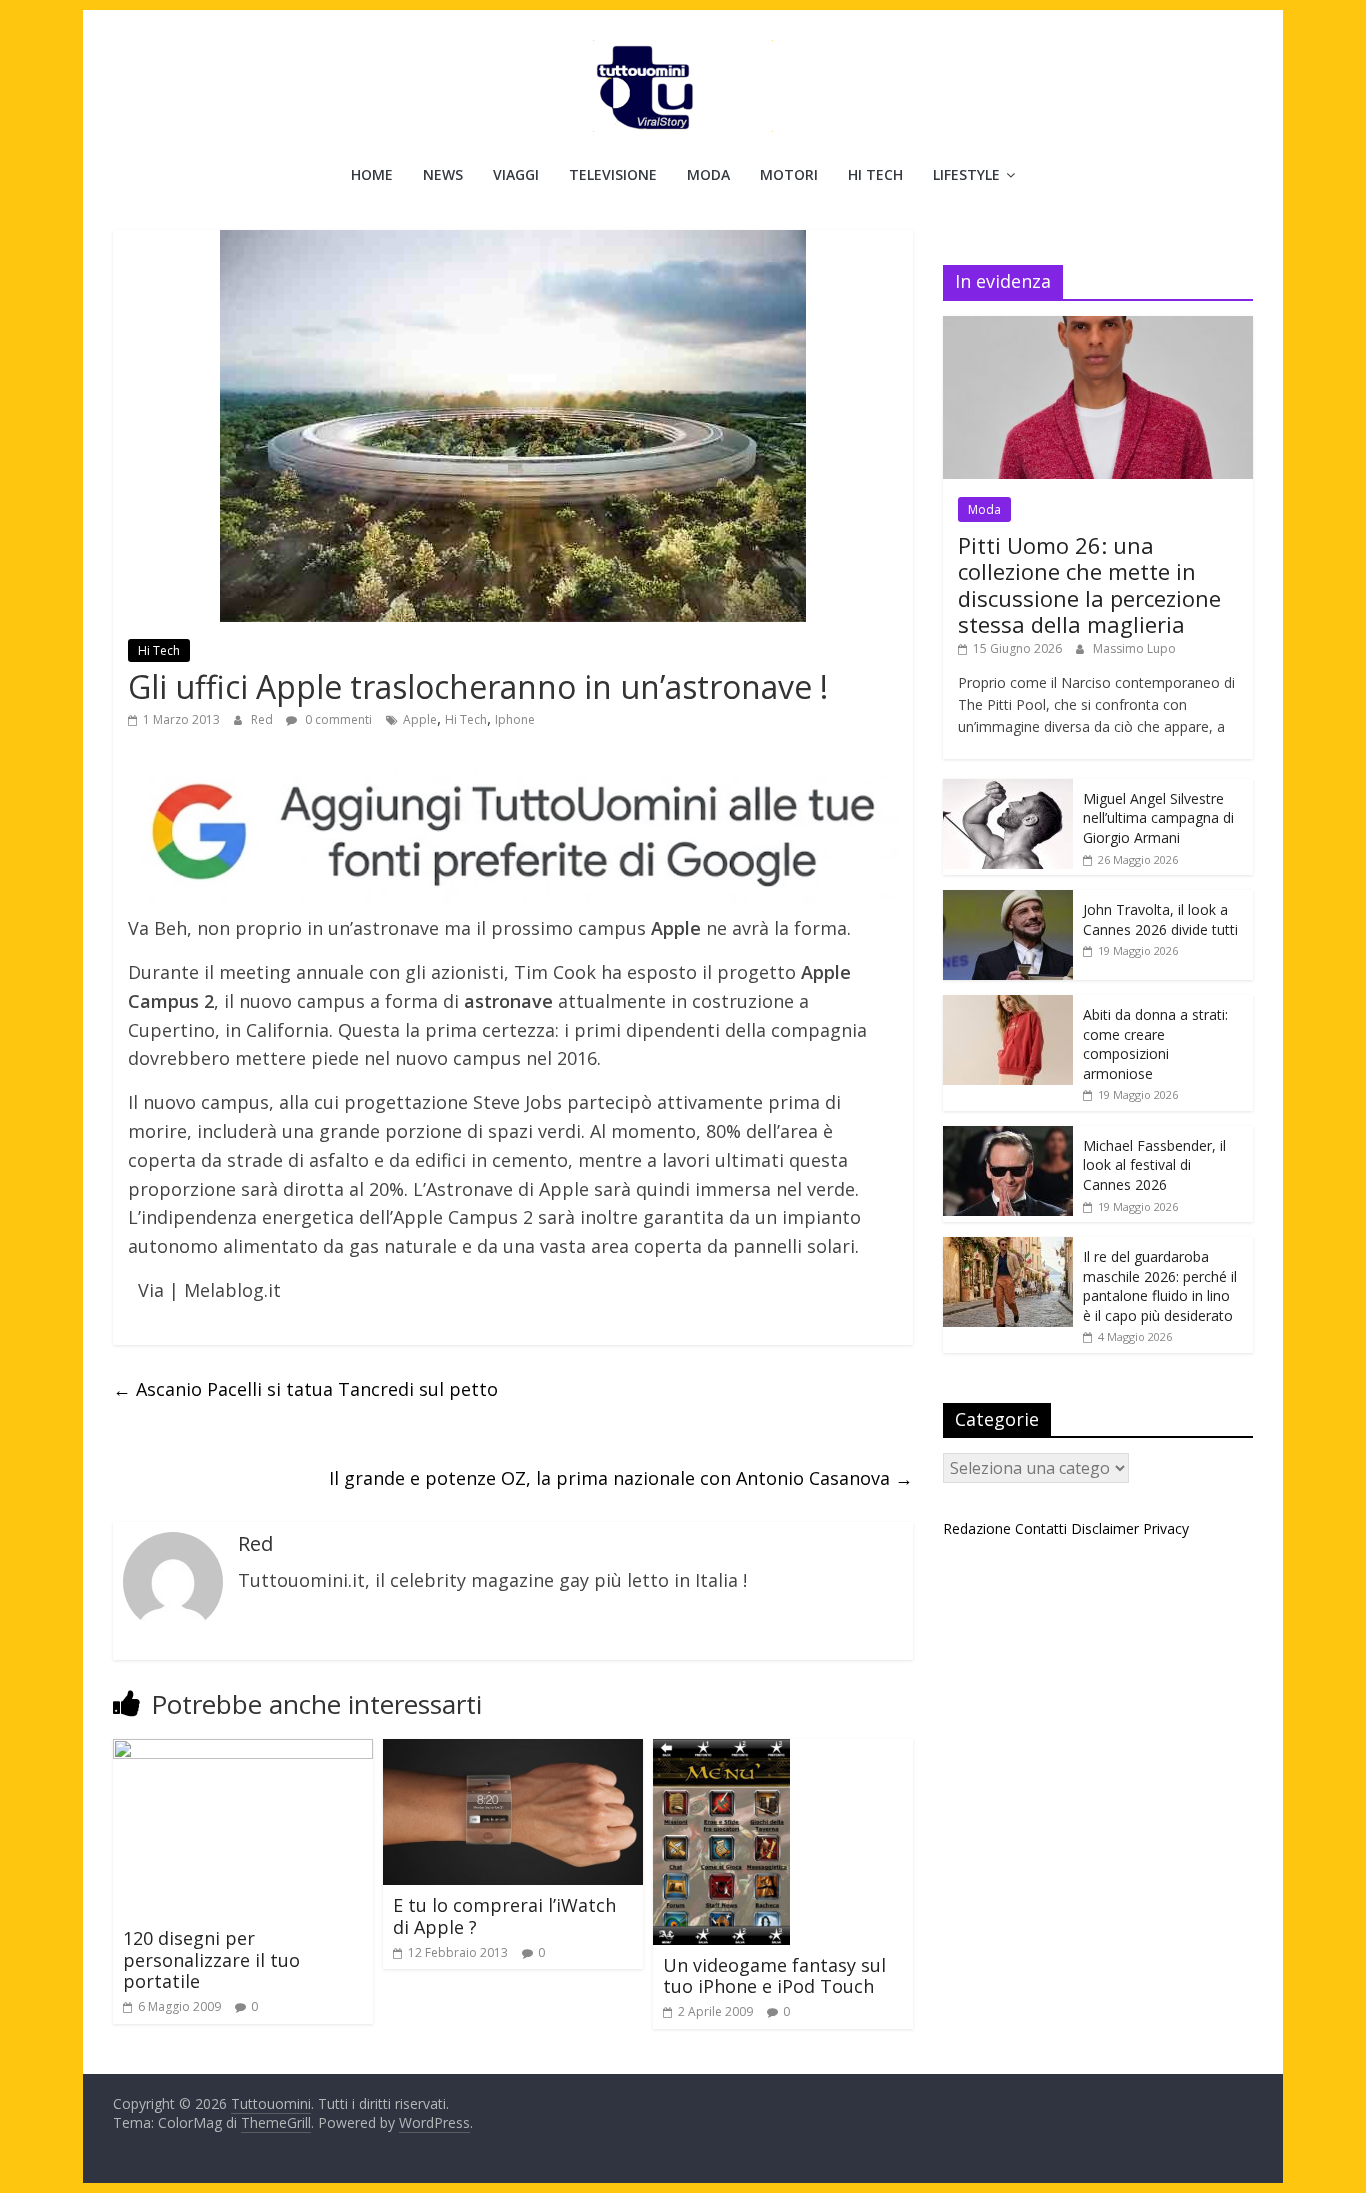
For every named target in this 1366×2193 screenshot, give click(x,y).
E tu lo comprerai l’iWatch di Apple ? (504, 1916)
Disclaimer (1105, 1528)
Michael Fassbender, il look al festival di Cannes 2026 (1154, 1165)
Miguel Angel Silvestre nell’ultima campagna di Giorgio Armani (1158, 818)
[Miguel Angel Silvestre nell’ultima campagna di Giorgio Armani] (1008, 789)
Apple (420, 719)
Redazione (977, 1528)
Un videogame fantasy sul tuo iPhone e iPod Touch (774, 1976)
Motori (789, 174)
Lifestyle (966, 174)
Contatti (1041, 1528)
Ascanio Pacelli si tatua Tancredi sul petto (305, 1389)
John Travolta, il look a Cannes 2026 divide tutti (1160, 919)
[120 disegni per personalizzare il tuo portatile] (243, 1751)
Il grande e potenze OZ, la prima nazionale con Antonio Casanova (621, 1478)
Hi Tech (875, 174)
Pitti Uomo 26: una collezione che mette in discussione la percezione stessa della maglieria (1089, 584)
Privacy (1166, 1528)
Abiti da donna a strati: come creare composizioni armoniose (1155, 1044)
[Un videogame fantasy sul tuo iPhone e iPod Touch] (721, 1751)
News (443, 174)
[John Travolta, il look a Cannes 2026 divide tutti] (1008, 900)
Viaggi (516, 174)
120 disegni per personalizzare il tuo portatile (211, 1959)
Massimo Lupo (1134, 648)
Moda (708, 174)
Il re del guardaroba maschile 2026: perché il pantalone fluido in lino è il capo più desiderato (1160, 1286)
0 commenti (337, 719)
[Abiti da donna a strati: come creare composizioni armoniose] (1008, 1005)
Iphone (515, 719)
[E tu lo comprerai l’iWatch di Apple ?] (513, 1751)
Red (263, 719)
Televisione (613, 174)
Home (372, 174)
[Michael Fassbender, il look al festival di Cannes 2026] (1008, 1136)
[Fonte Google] (513, 833)
